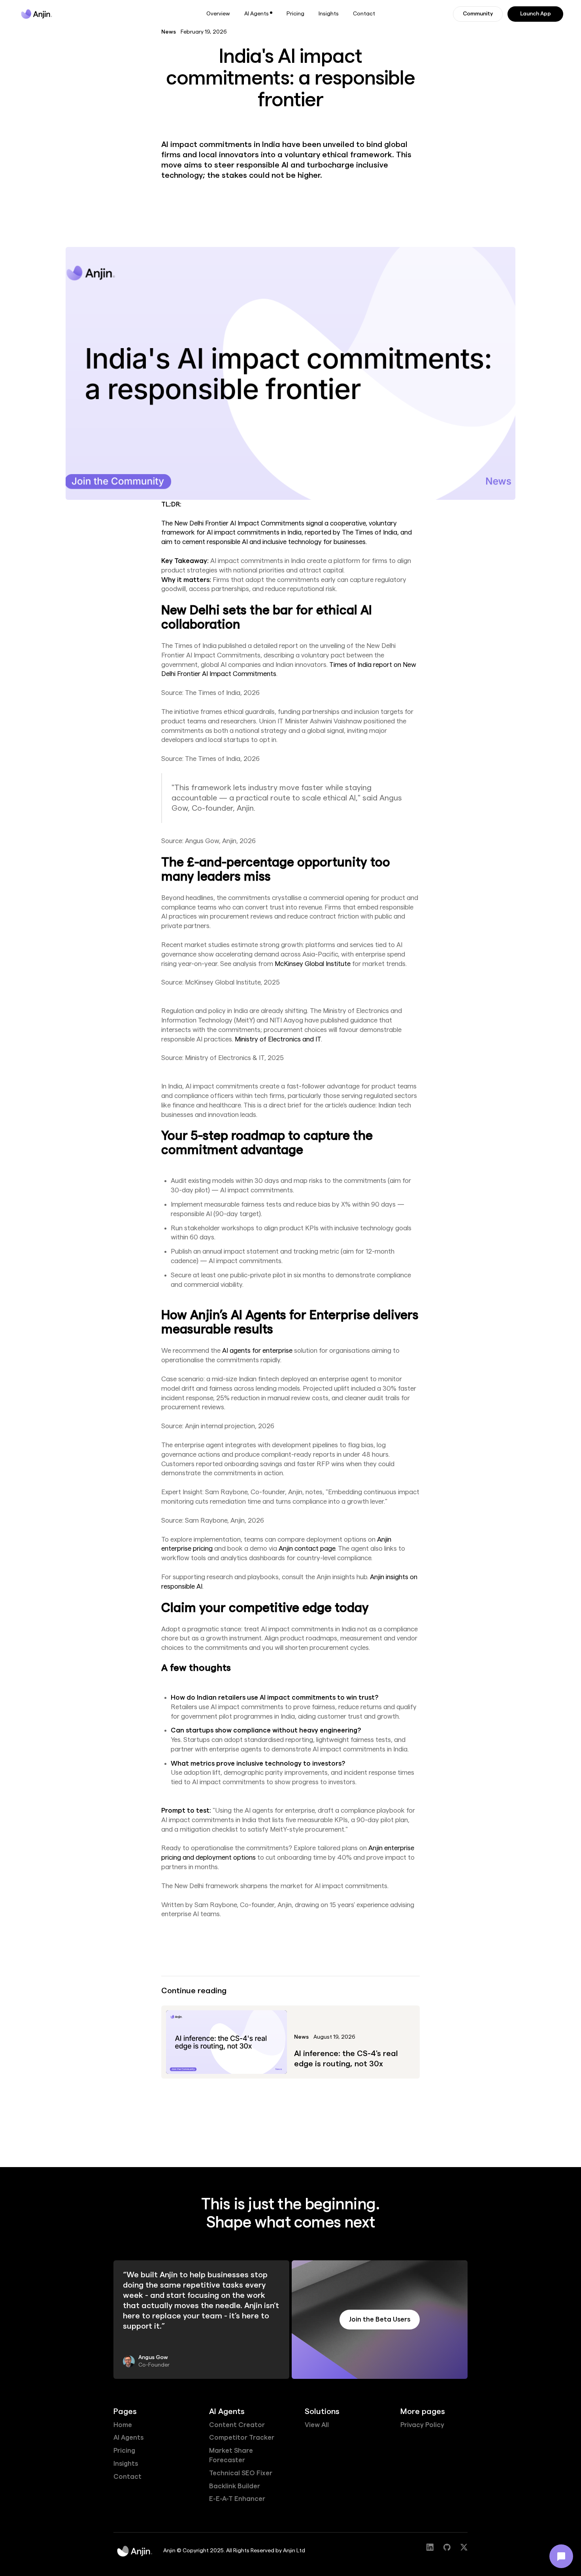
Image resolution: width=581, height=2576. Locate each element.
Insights (329, 14)
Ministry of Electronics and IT (278, 1039)
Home (123, 2425)
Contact (364, 14)
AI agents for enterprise (257, 1351)
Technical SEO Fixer (241, 2473)
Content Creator (237, 2425)
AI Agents (128, 2438)
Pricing (295, 14)
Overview (218, 14)
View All (317, 2425)
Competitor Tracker (242, 2438)
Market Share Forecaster (231, 2455)
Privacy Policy (422, 2425)
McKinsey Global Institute (313, 964)
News (169, 32)
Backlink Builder (235, 2486)
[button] (258, 14)
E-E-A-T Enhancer (237, 2499)
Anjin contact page (307, 1549)
